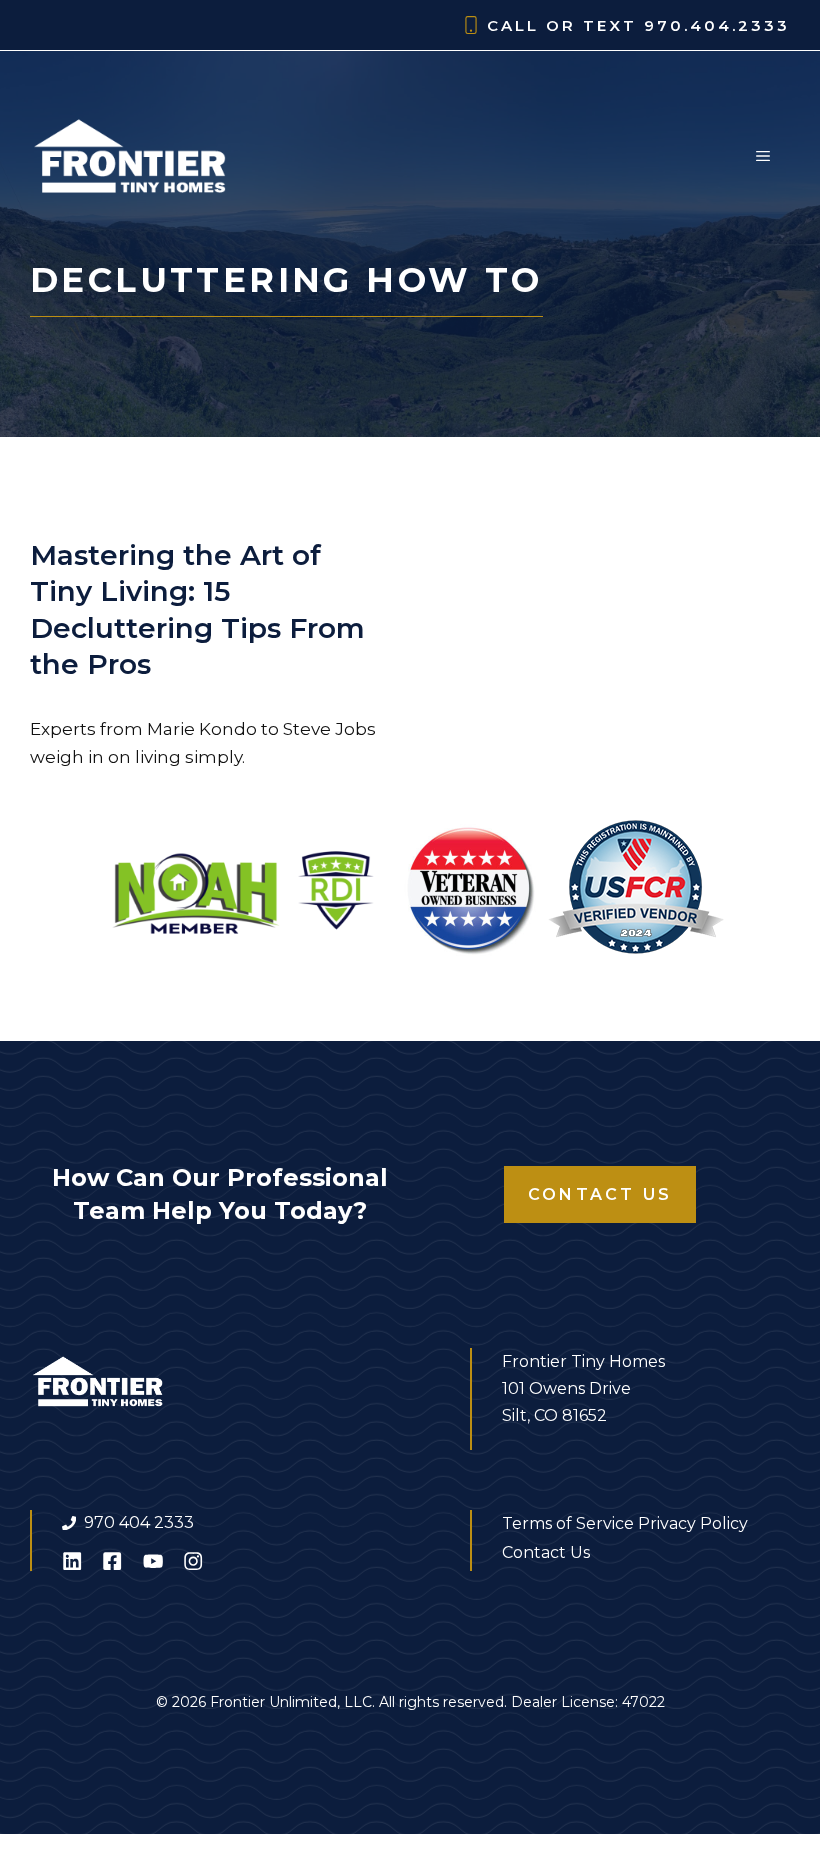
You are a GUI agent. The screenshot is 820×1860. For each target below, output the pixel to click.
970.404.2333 (717, 25)
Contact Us (600, 1194)
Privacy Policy (693, 1523)
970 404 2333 (139, 1522)
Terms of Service (568, 1523)
